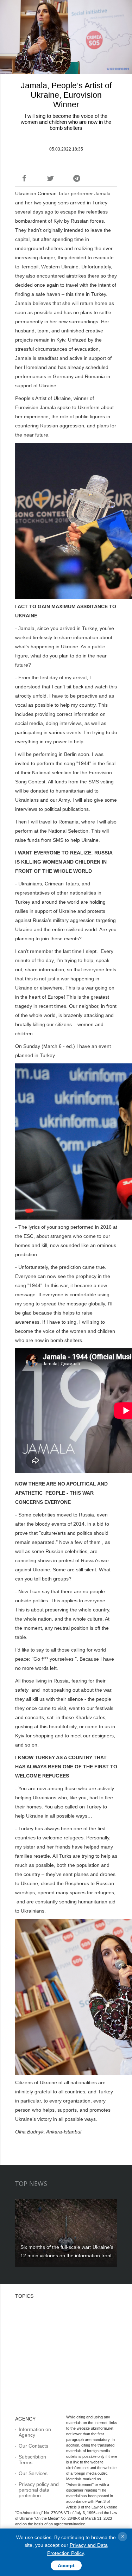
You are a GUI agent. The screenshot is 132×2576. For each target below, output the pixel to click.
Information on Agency (35, 2432)
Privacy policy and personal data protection (39, 2490)
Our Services (33, 2473)
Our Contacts (33, 2446)
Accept (66, 2565)
